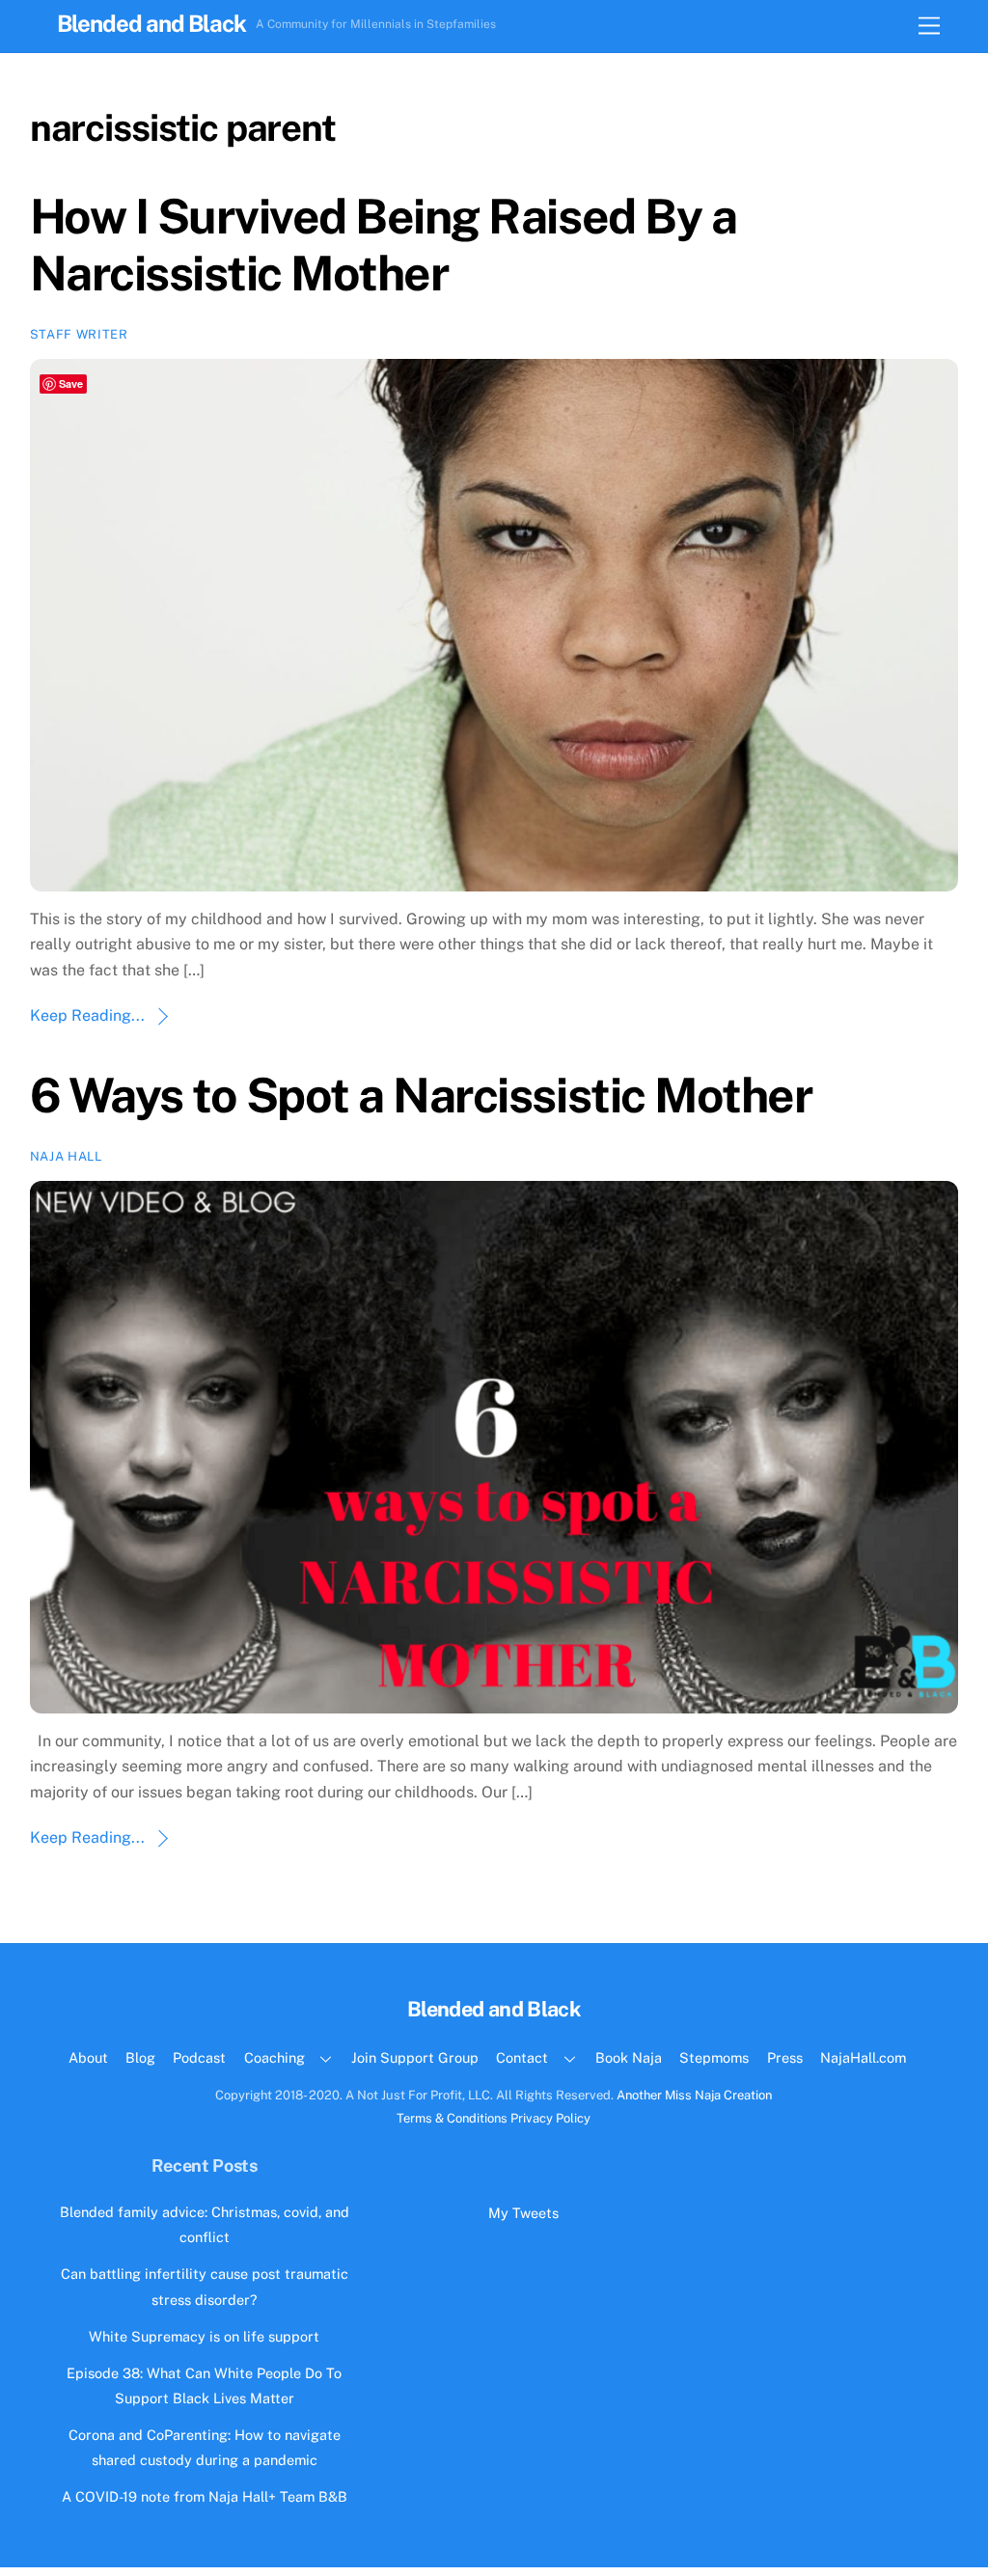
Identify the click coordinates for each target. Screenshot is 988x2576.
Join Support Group (415, 2057)
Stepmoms (714, 2057)
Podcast (199, 2057)
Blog (140, 2057)
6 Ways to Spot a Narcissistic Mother (421, 1095)
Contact (522, 2057)
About (88, 2057)
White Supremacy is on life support (204, 2336)
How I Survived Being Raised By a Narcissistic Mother (383, 245)
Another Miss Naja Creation (694, 2095)
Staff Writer (79, 334)
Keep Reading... (87, 1015)
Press (785, 2057)
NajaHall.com (863, 2057)
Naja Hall (66, 1156)
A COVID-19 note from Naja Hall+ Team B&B (205, 2496)
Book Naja (629, 2057)
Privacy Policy (550, 2118)
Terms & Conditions (452, 2118)
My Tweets (523, 2213)
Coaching (274, 2057)
